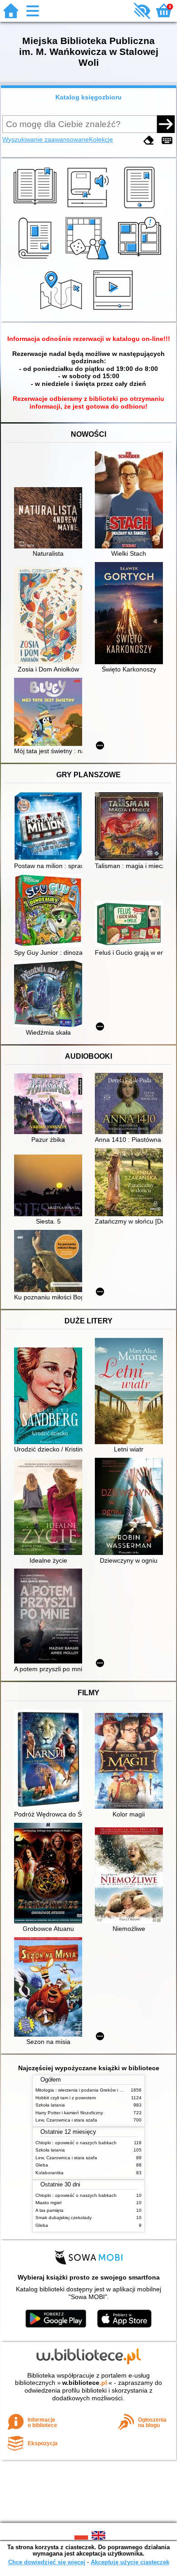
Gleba (42, 2165)
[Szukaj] (166, 124)
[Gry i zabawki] (89, 260)
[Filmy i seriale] (115, 311)
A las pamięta (49, 2210)
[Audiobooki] (89, 208)
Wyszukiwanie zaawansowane (46, 139)
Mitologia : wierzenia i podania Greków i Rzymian (86, 2090)
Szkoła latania (50, 2105)
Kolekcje (101, 139)
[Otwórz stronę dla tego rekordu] (50, 519)
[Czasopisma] (37, 260)
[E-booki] (141, 208)
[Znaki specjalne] (167, 141)
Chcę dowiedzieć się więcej (47, 2562)
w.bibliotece (85, 2383)
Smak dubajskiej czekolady (64, 2218)
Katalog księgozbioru (88, 97)
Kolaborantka (49, 2173)
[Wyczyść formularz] (149, 141)
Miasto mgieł (48, 2203)
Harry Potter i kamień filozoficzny (69, 2113)
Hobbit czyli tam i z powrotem (66, 2098)
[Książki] (37, 208)
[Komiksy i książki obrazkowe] (141, 260)
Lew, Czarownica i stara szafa (66, 2120)
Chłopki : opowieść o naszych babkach (76, 2143)
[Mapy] (62, 311)
